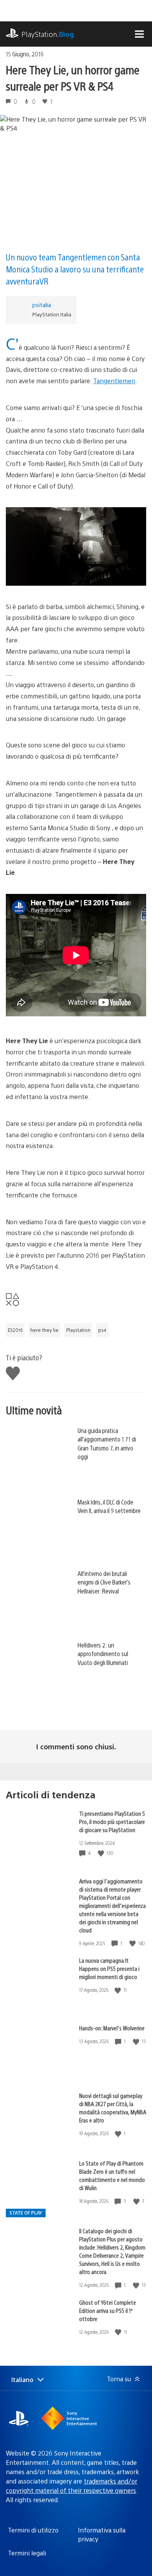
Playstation (78, 1330)
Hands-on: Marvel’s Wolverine (112, 2028)
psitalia (42, 305)
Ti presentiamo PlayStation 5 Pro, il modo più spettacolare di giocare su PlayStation (112, 1821)
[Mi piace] (102, 1853)
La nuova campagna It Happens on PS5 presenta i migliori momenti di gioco (109, 1968)
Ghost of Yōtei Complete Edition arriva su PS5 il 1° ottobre (108, 2310)
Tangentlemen (114, 381)
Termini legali (27, 2553)
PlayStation (48, 34)
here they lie (44, 1330)
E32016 (15, 1330)
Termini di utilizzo (33, 2530)
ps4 (102, 1330)
